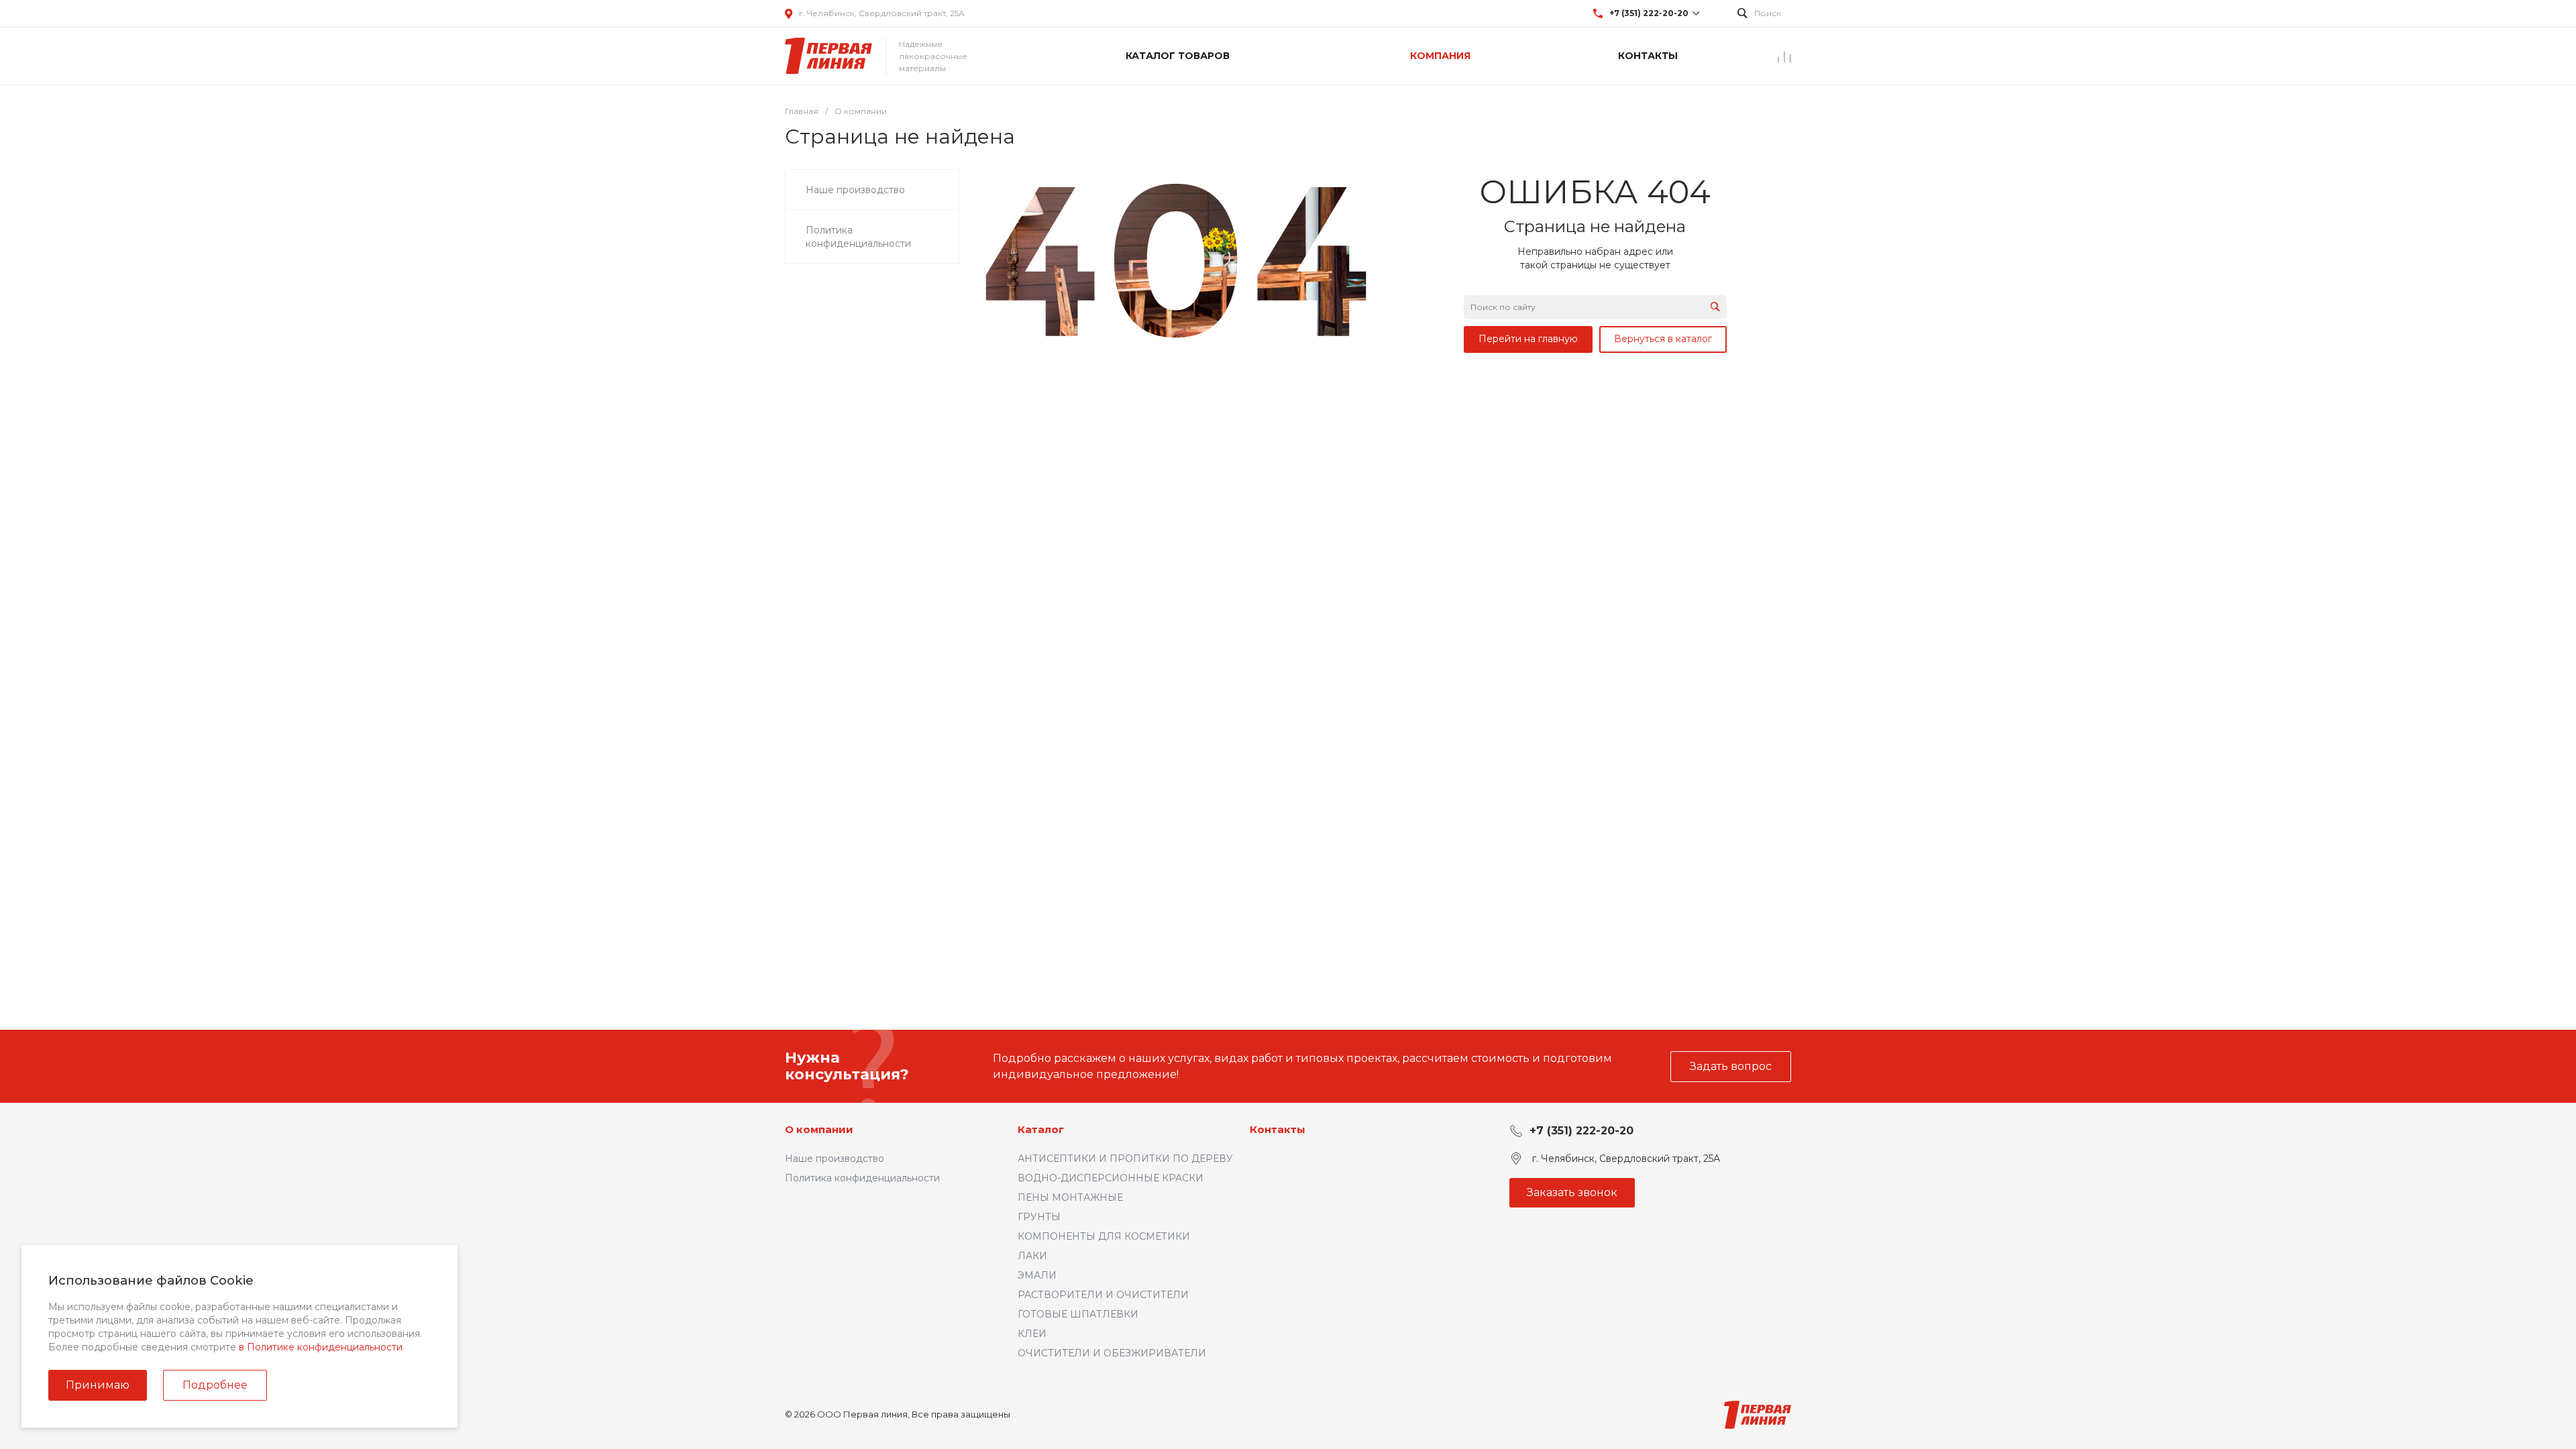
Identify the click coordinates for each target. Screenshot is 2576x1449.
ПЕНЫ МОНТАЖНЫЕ (1070, 1197)
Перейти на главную (1528, 339)
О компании (819, 1129)
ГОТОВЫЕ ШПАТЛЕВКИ (1078, 1314)
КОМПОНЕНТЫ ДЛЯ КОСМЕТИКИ (1104, 1236)
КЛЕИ (1032, 1334)
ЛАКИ (1032, 1256)
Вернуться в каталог (1663, 339)
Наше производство (835, 1159)
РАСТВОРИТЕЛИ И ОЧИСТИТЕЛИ (1103, 1295)
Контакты (1278, 1129)
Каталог (1041, 1129)
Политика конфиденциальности (862, 1178)
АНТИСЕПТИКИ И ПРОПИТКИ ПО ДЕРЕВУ (1125, 1159)
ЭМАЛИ (1037, 1275)
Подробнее (215, 1385)
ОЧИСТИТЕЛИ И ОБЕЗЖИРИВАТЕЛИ (1112, 1353)
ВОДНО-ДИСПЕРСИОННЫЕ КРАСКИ (1111, 1178)
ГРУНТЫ (1039, 1217)
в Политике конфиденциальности (321, 1347)
